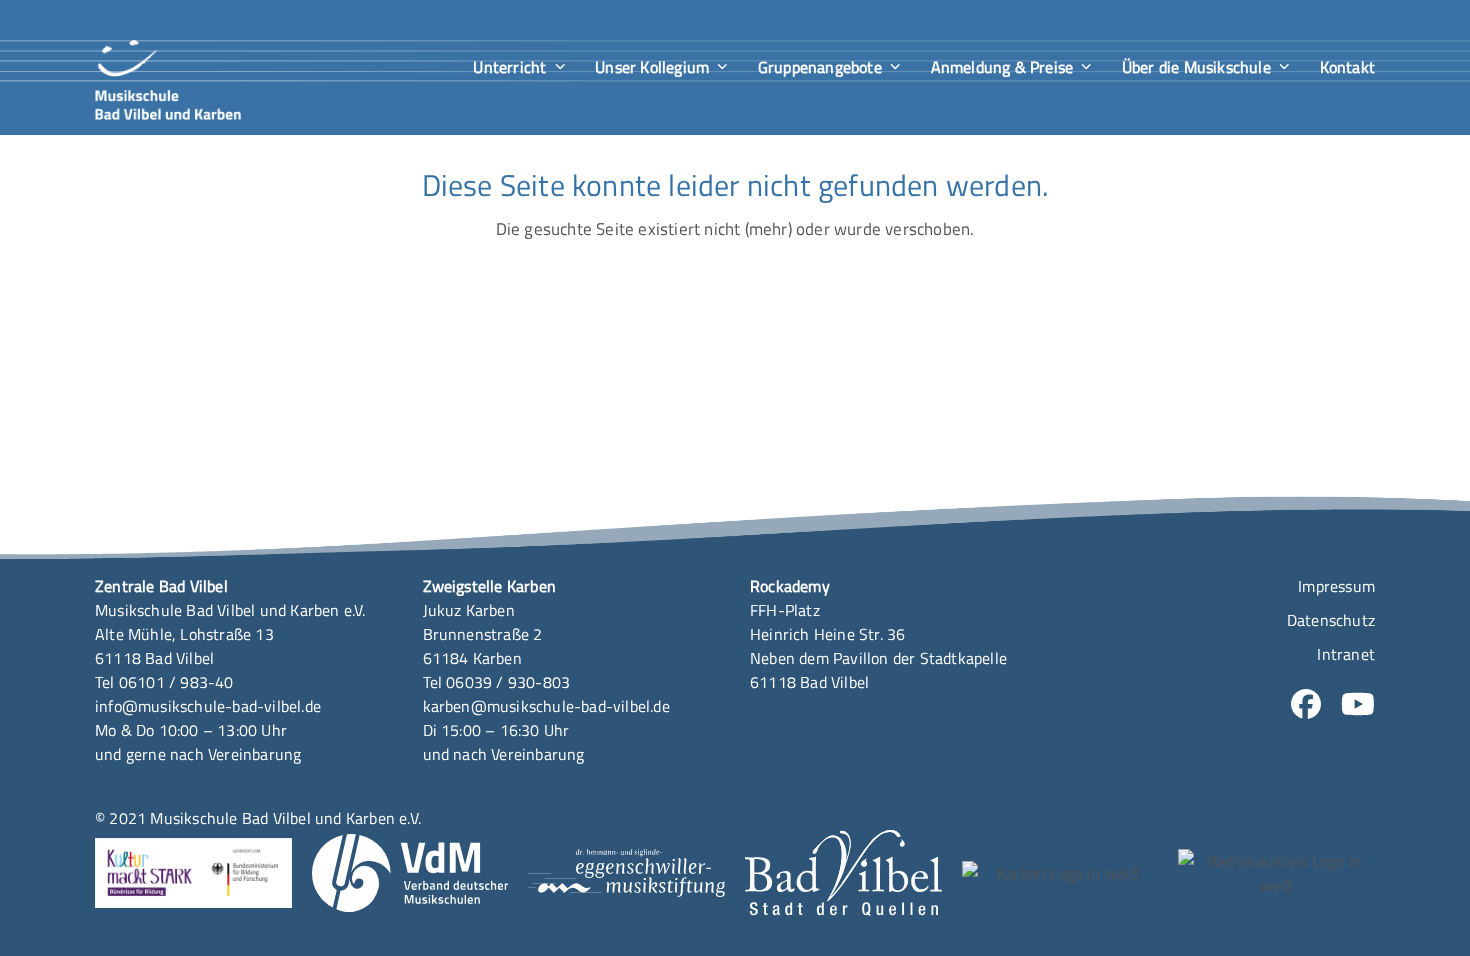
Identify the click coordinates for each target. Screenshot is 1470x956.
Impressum (1336, 586)
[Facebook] (1306, 708)
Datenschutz (1331, 620)
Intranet (1346, 654)
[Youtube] (1358, 708)
